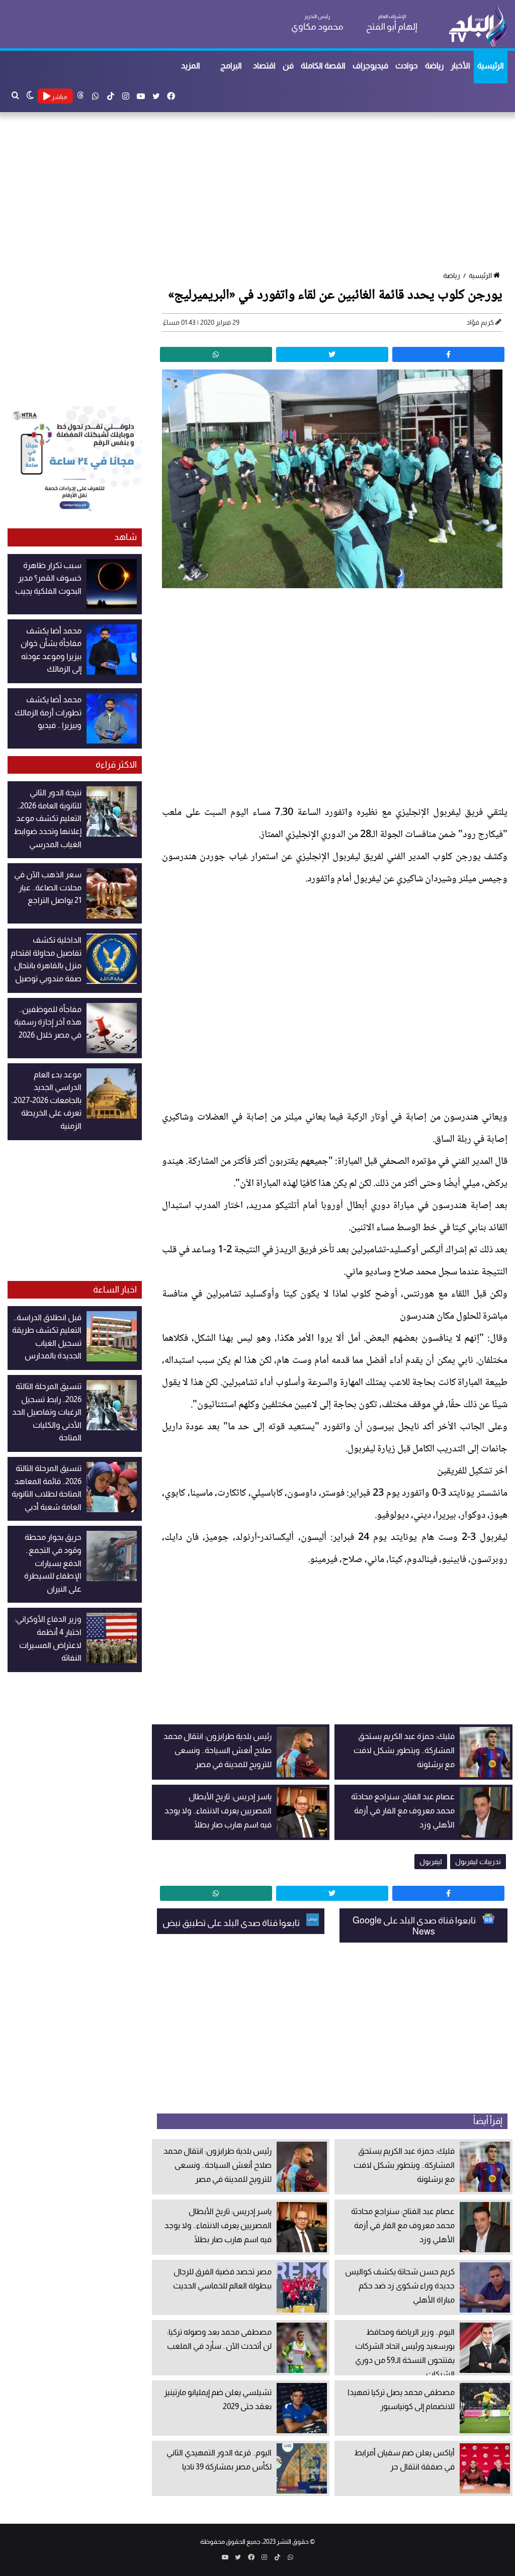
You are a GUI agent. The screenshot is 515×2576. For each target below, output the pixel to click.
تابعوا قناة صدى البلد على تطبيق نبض (232, 1923)
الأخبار (460, 66)
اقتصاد (264, 66)
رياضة (434, 66)
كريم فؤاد (480, 322)
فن (288, 66)
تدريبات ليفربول (478, 1862)
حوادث (407, 66)
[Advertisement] (257, 193)
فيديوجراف (370, 66)
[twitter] (332, 354)
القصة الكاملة (323, 66)
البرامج (231, 66)
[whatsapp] (216, 354)
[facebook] (448, 354)
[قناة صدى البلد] (478, 25)
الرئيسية (491, 66)
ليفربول (431, 1862)
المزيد (191, 66)
